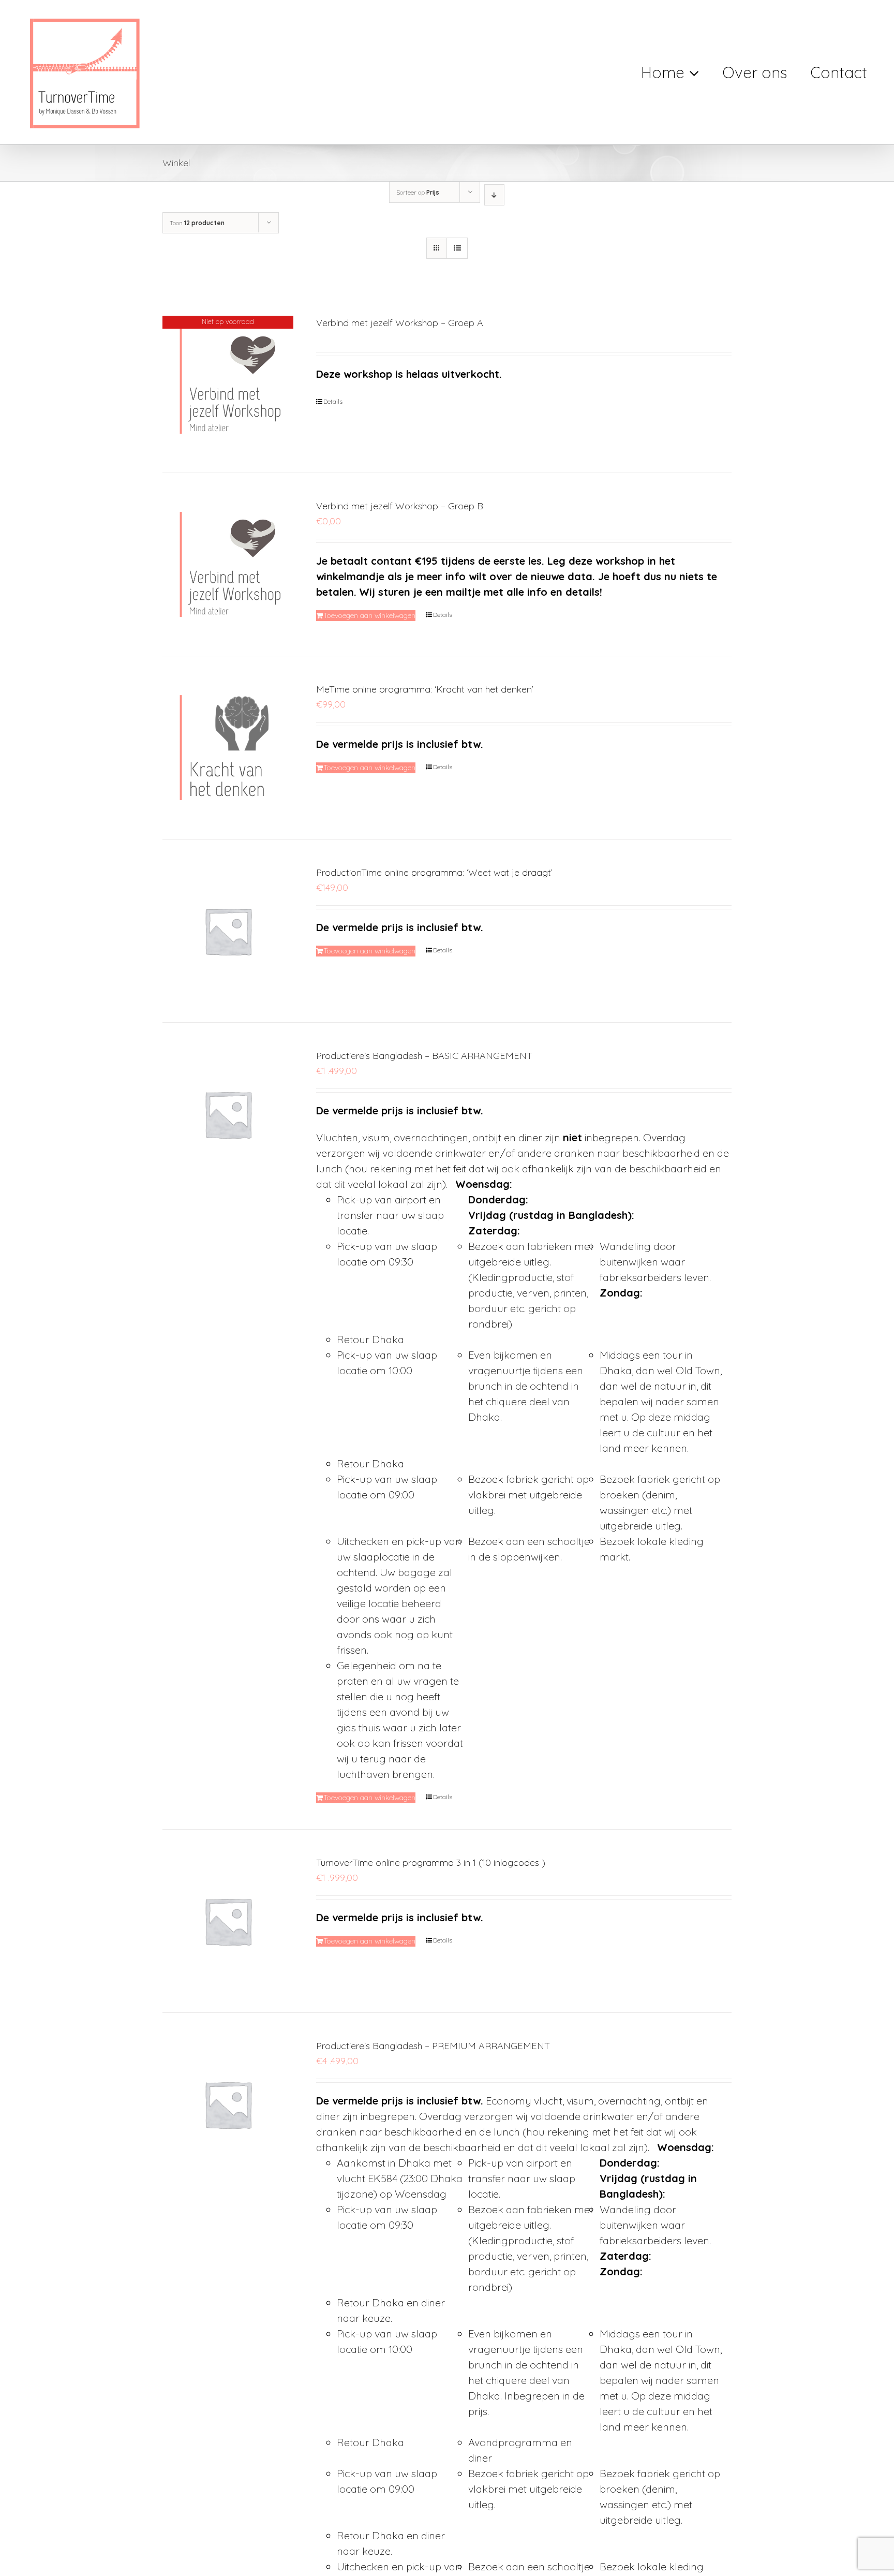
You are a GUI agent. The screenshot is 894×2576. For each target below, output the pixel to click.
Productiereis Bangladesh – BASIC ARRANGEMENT (424, 1056)
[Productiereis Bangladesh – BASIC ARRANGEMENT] (228, 1114)
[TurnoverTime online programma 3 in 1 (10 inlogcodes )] (228, 1921)
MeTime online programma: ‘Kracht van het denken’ (425, 689)
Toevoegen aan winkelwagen (369, 615)
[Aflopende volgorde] (494, 195)
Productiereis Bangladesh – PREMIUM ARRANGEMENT (433, 2046)
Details (333, 401)
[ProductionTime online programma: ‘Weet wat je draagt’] (228, 931)
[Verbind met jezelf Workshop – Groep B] (228, 564)
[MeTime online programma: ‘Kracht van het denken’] (228, 748)
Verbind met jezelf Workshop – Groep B (400, 506)
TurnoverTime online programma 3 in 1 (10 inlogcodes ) (431, 1863)
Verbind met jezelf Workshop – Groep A (400, 323)
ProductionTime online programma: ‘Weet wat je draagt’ (434, 872)
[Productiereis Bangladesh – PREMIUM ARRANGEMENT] (228, 2104)
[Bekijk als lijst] (457, 248)
